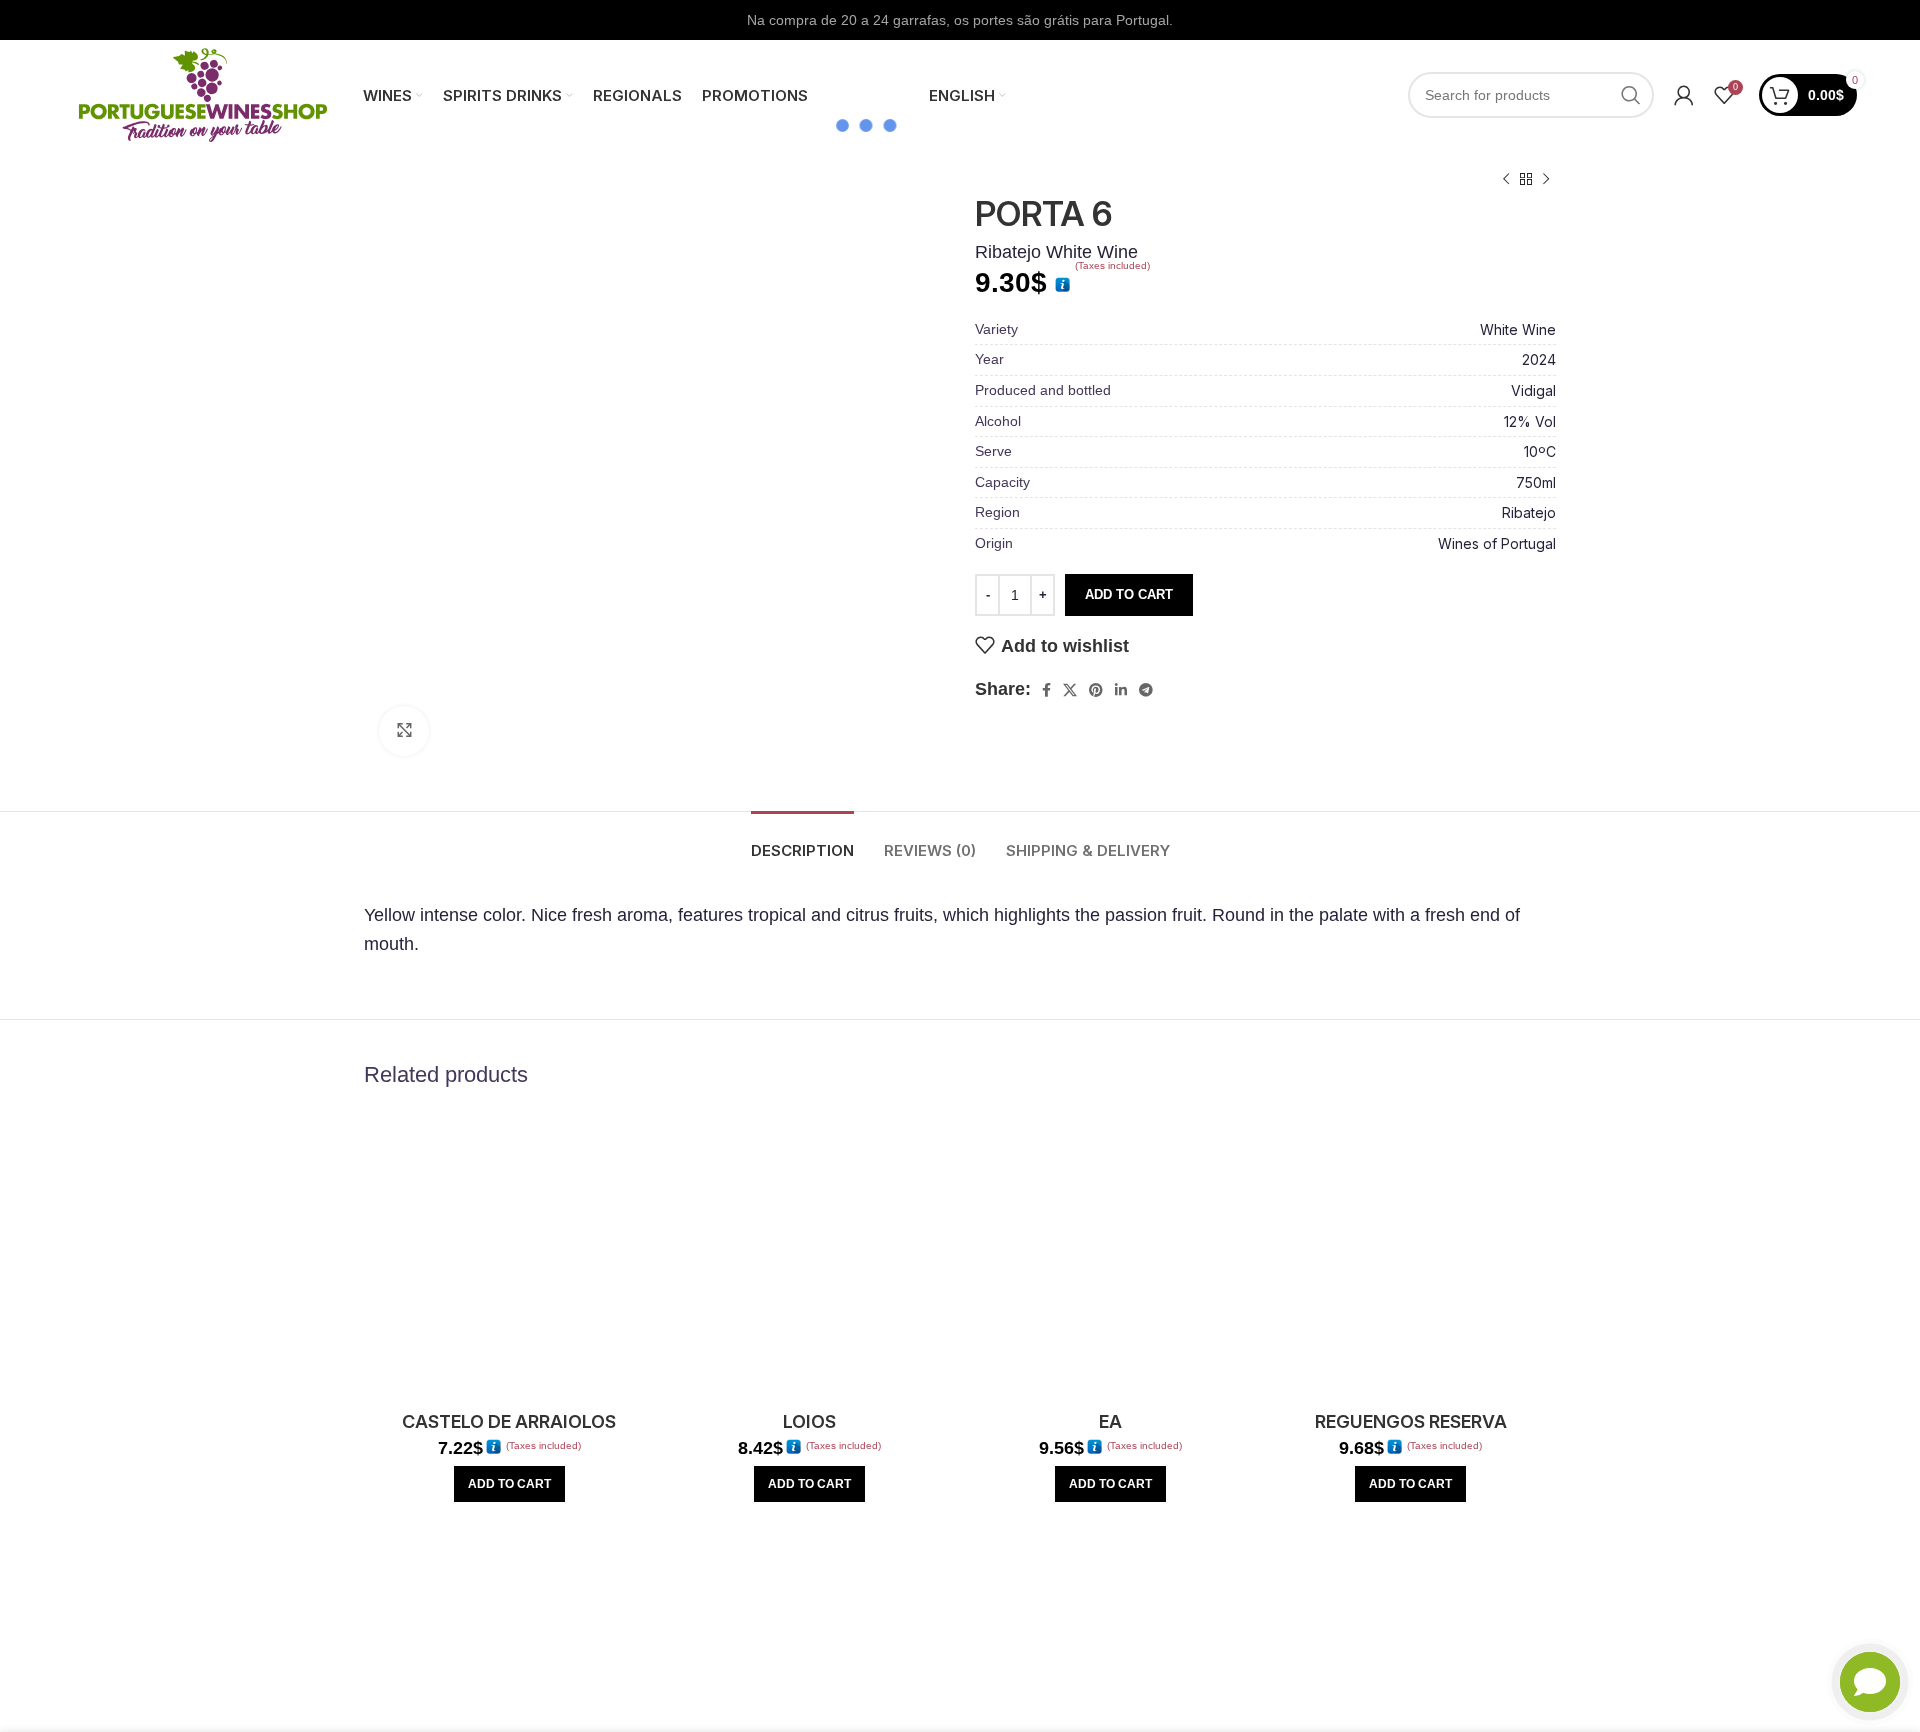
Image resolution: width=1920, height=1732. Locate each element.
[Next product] (1546, 180)
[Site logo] (203, 94)
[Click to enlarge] (404, 731)
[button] (509, 1484)
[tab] (802, 841)
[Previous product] (1506, 180)
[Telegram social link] (1146, 690)
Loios (809, 1421)
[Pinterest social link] (1096, 690)
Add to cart (1129, 594)
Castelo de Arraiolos (509, 1421)
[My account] (1684, 95)
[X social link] (1070, 690)
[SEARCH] (1631, 95)
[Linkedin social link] (1121, 690)
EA (1110, 1421)
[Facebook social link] (1046, 690)
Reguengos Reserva (1411, 1421)
